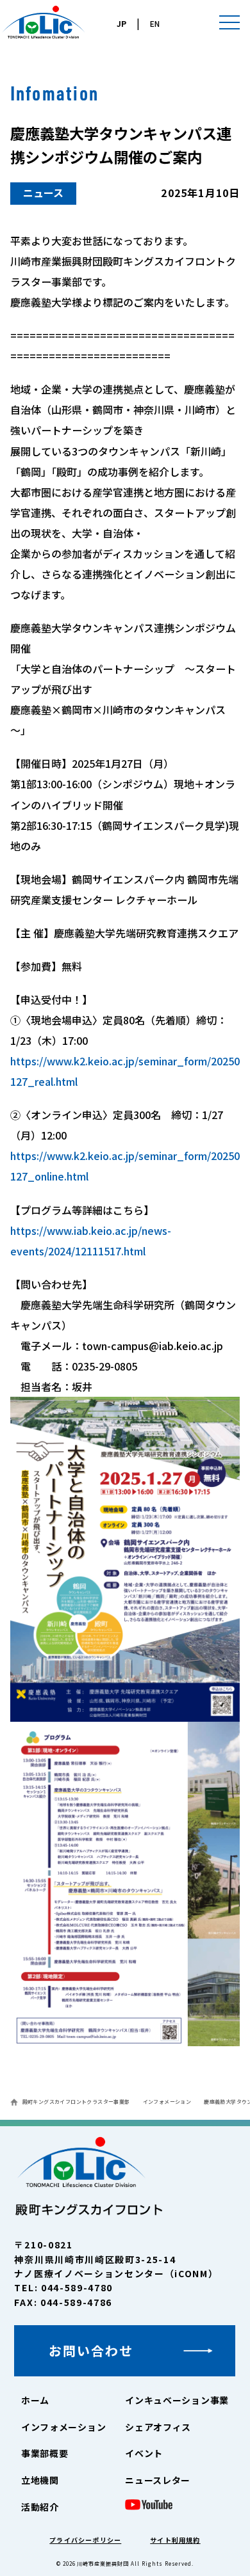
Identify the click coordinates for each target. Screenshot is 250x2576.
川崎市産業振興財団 (103, 2564)
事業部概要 (45, 2453)
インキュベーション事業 (177, 2400)
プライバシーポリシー (85, 2540)
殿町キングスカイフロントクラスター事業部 (76, 2102)
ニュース (43, 193)
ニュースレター (158, 2480)
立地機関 (40, 2480)
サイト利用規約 (175, 2540)
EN (155, 23)
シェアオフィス (158, 2427)
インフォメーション (167, 2102)
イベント (144, 2453)
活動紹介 (40, 2507)
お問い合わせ (91, 2350)
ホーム (35, 2400)
